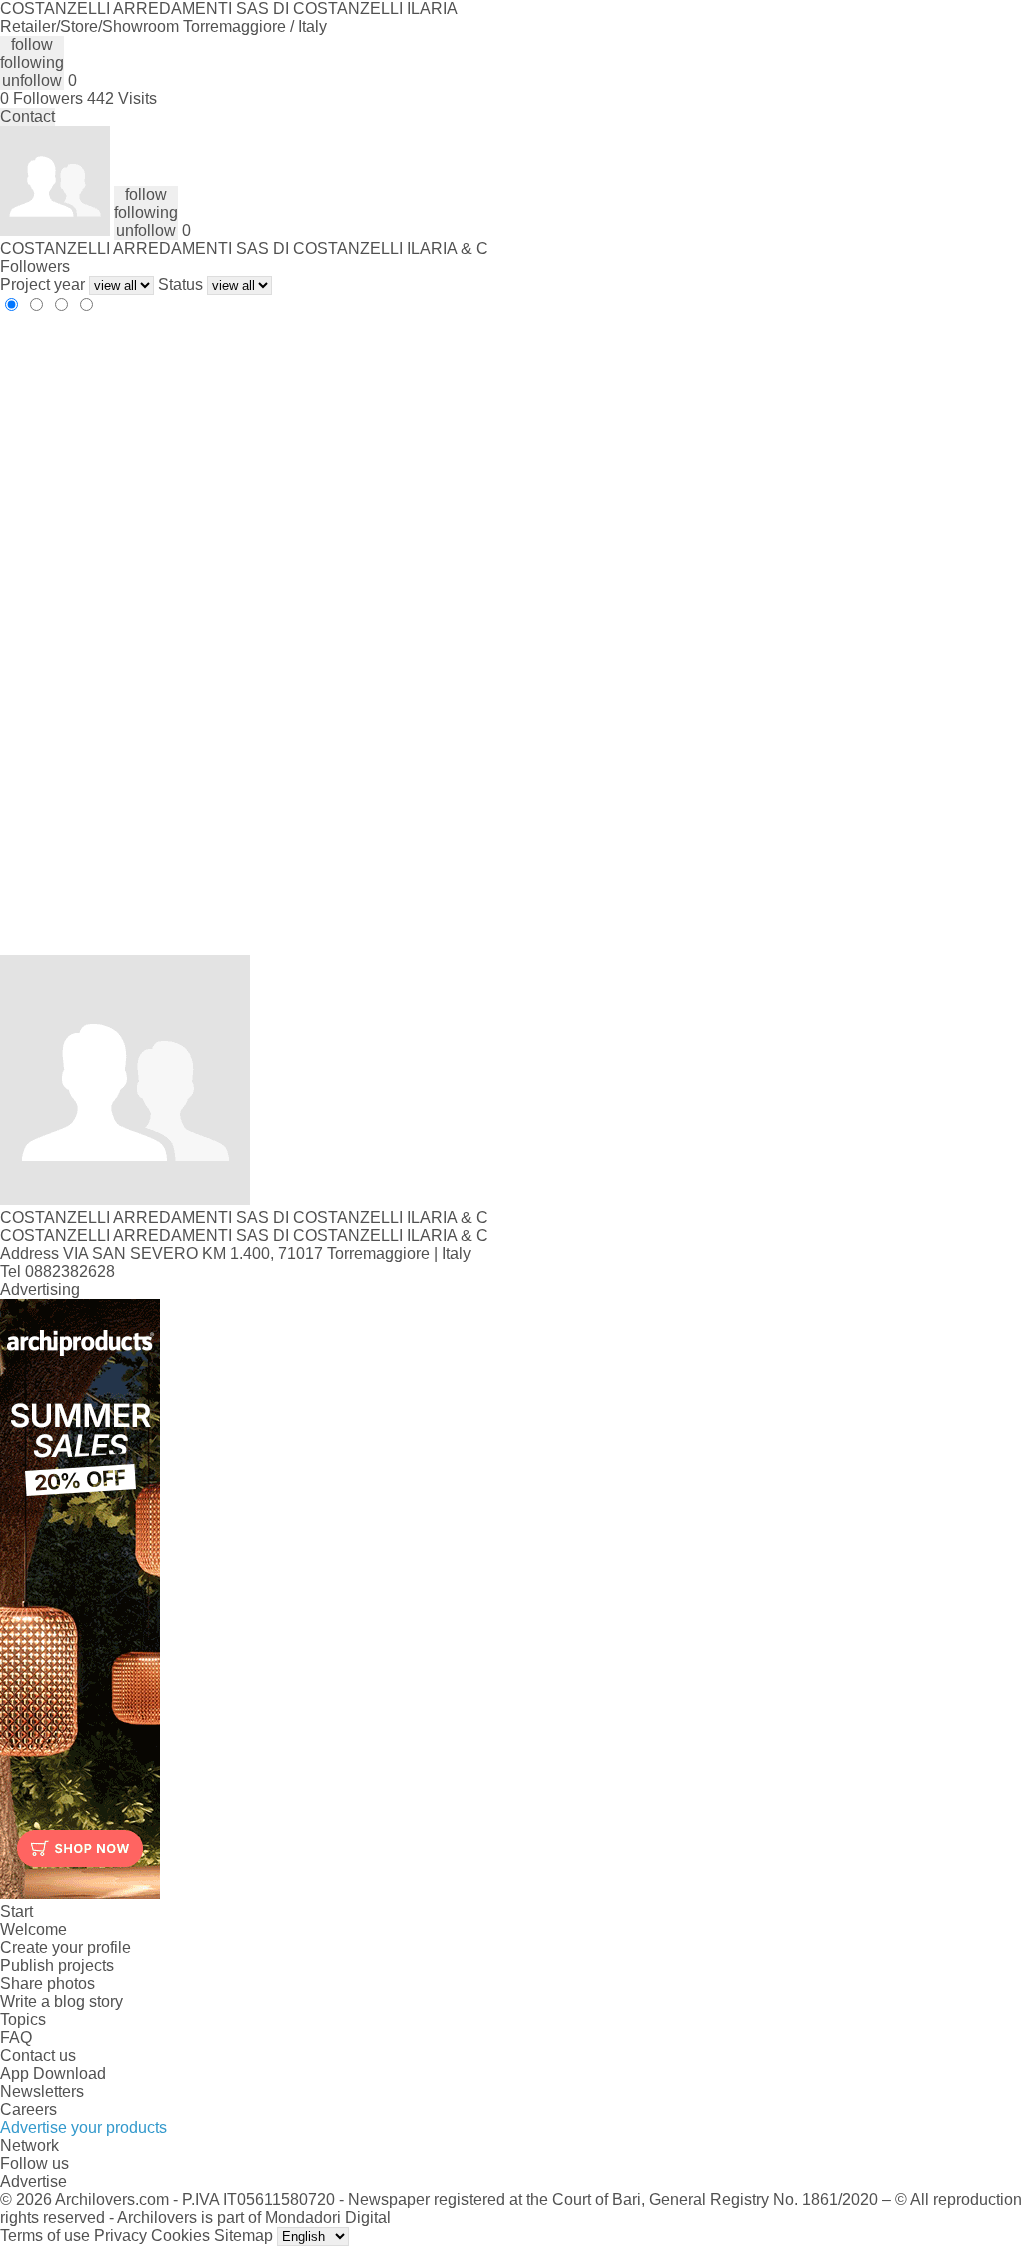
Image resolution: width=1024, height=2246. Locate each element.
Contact (27, 116)
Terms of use (45, 2235)
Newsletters (42, 2091)
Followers (35, 266)
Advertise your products (83, 2127)
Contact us (38, 2055)
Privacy (120, 2235)
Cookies (180, 2235)
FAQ (16, 2037)
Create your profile (65, 1947)
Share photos (47, 1983)
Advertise (33, 2181)
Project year (42, 284)
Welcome (33, 1929)
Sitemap (243, 2235)
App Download (53, 2073)
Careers (28, 2109)
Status (180, 284)
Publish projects (57, 1965)
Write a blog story (61, 2001)
